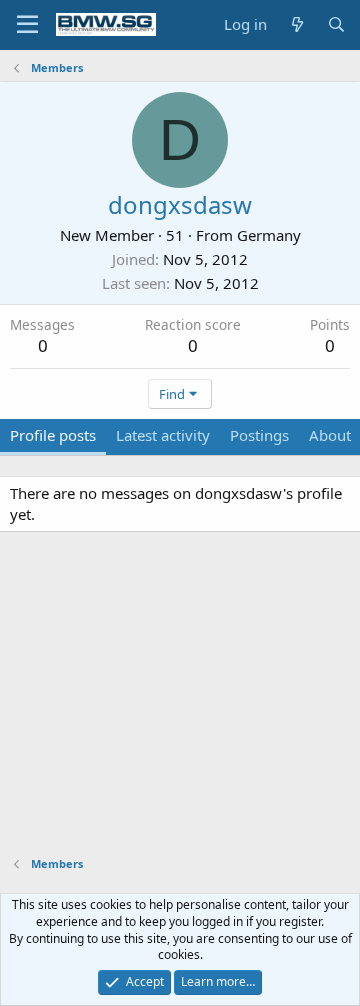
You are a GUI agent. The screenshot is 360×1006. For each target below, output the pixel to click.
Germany (269, 235)
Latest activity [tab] (163, 435)
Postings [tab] (259, 435)
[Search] (336, 24)
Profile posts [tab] (53, 435)
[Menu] (27, 25)
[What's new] (296, 24)
